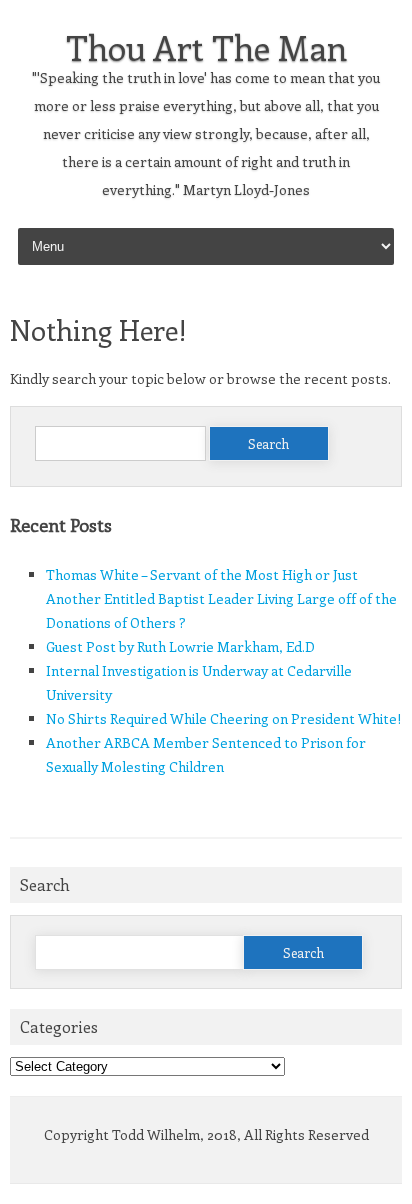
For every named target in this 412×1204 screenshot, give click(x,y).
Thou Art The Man (206, 47)
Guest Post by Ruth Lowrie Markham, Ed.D (180, 646)
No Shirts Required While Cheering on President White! (223, 718)
